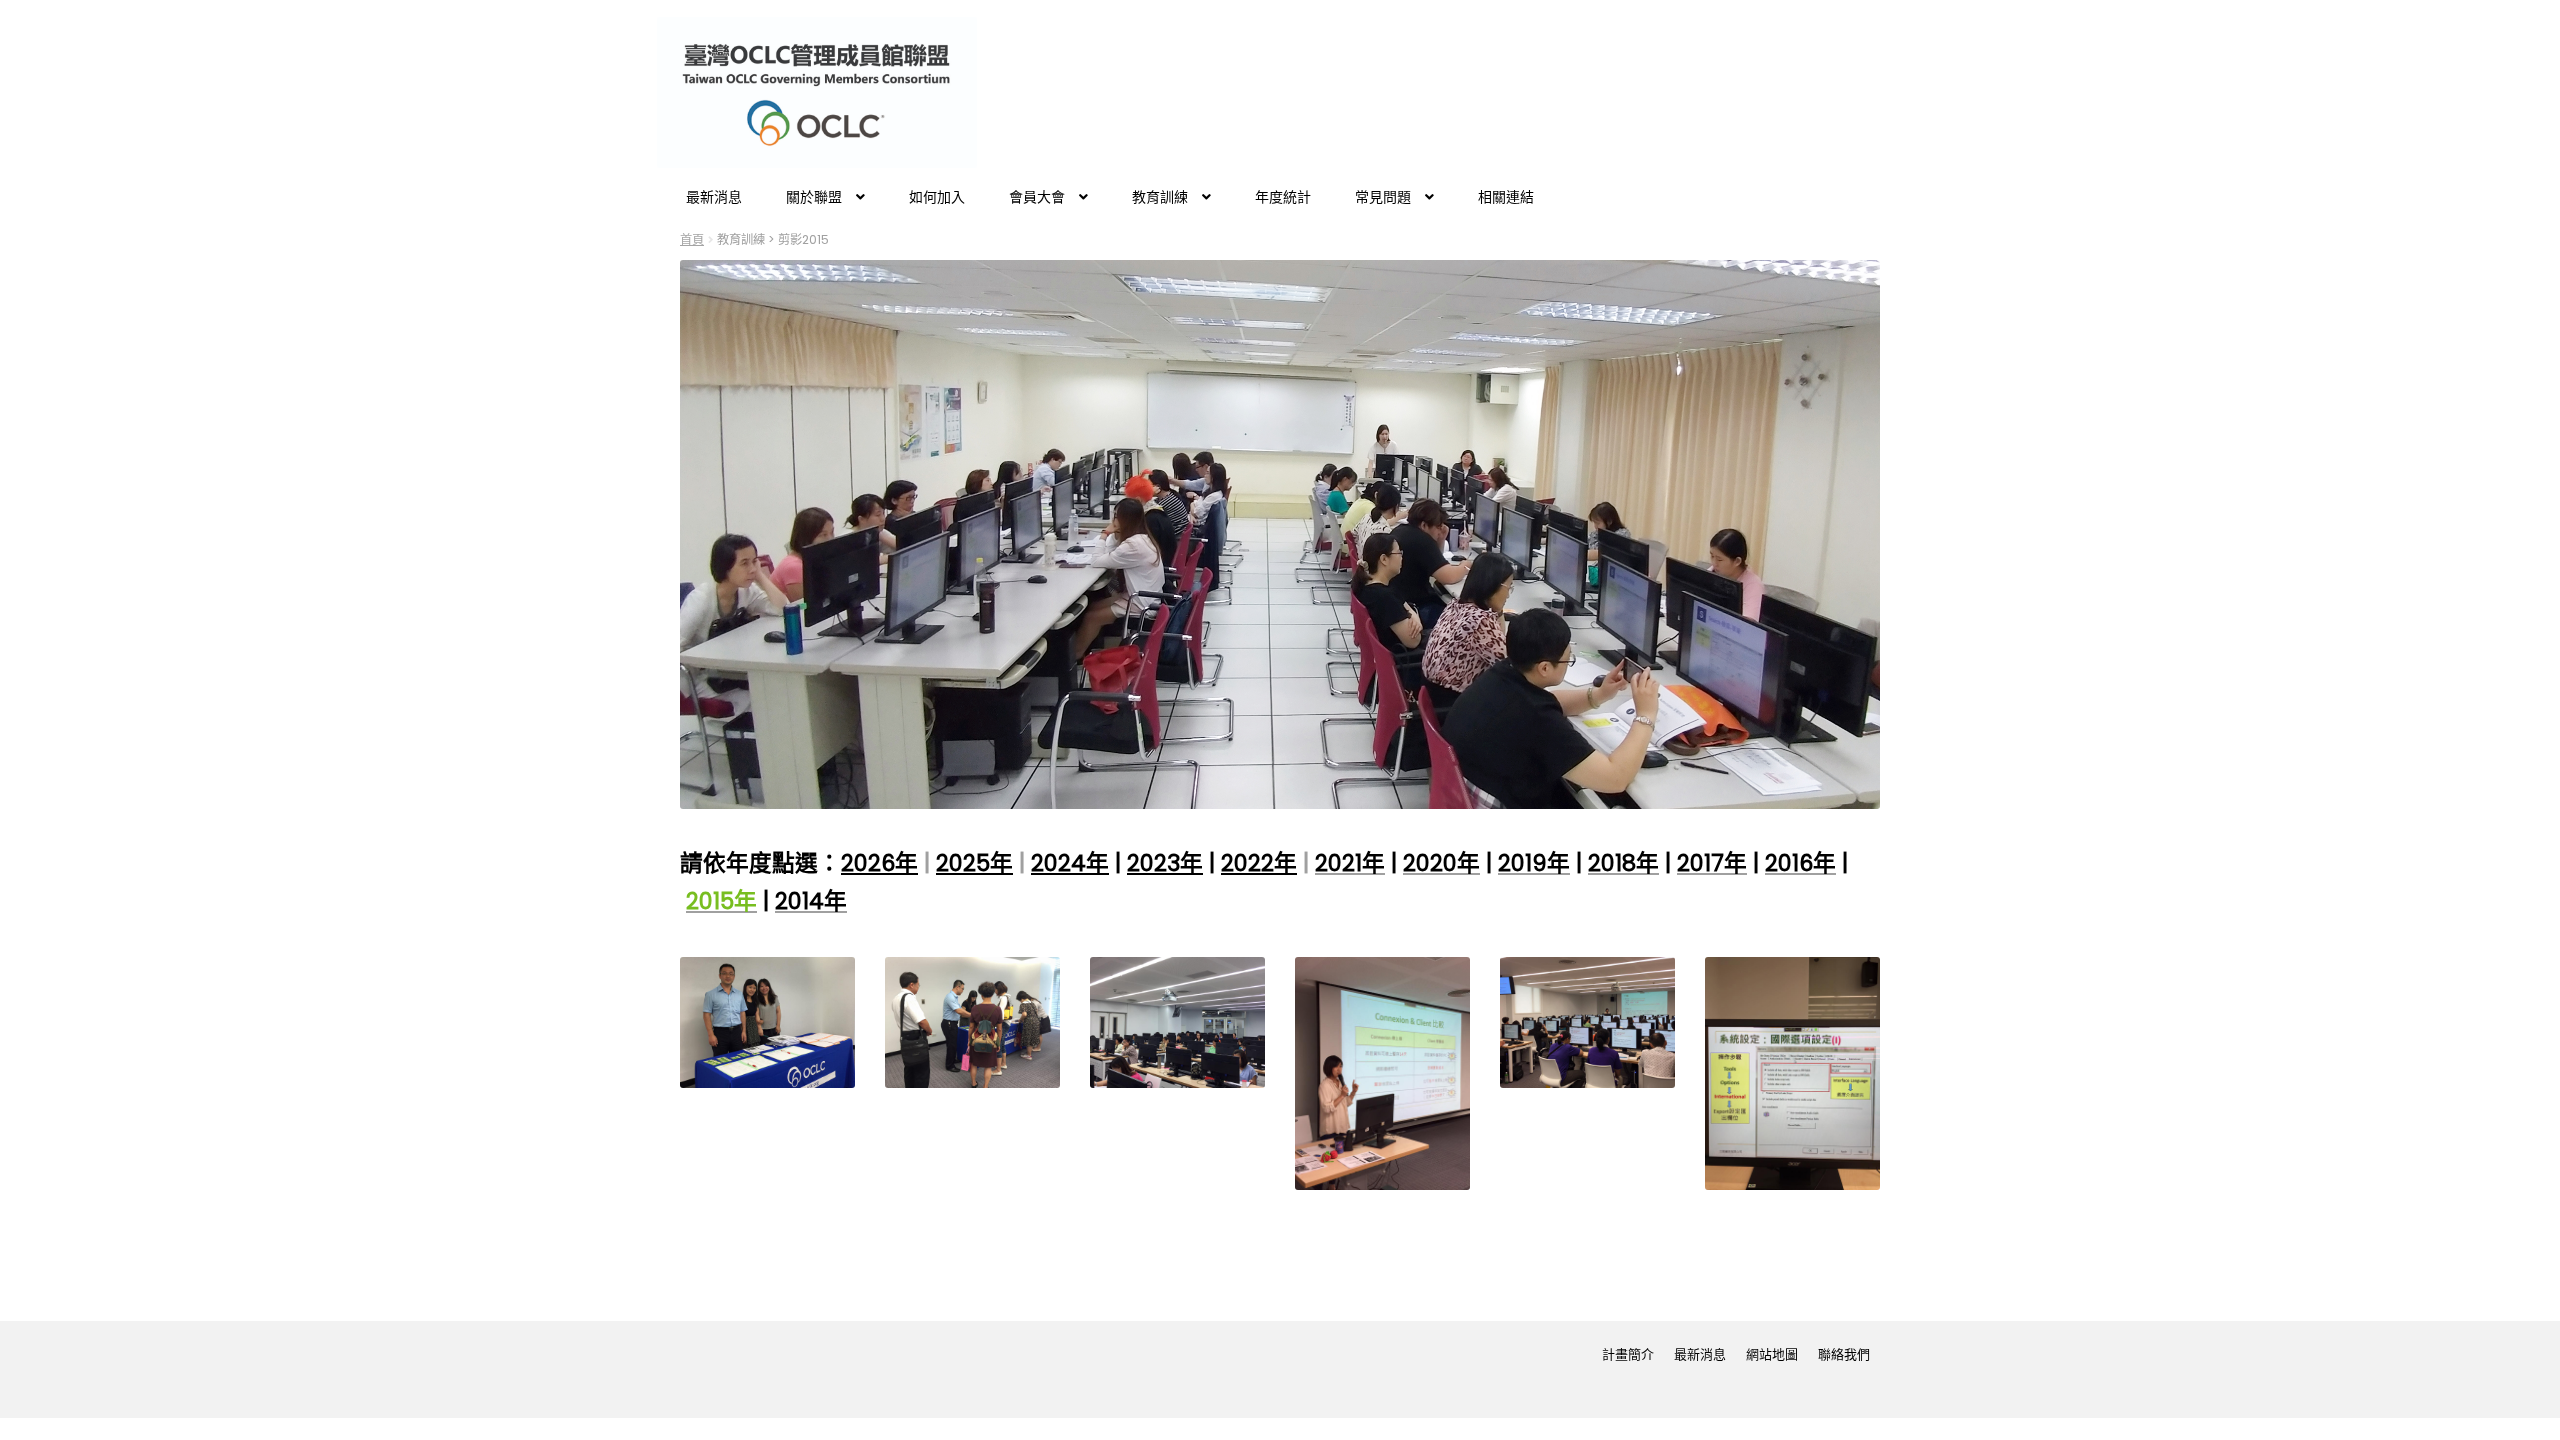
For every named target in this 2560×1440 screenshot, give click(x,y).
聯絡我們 (1844, 1354)
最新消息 (714, 197)
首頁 (692, 239)
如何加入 (937, 197)
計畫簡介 (1628, 1354)
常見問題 (1383, 197)
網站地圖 (1772, 1354)
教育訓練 (1160, 197)
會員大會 (1037, 197)
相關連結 (1506, 197)
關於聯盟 (814, 197)
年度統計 (1283, 197)
